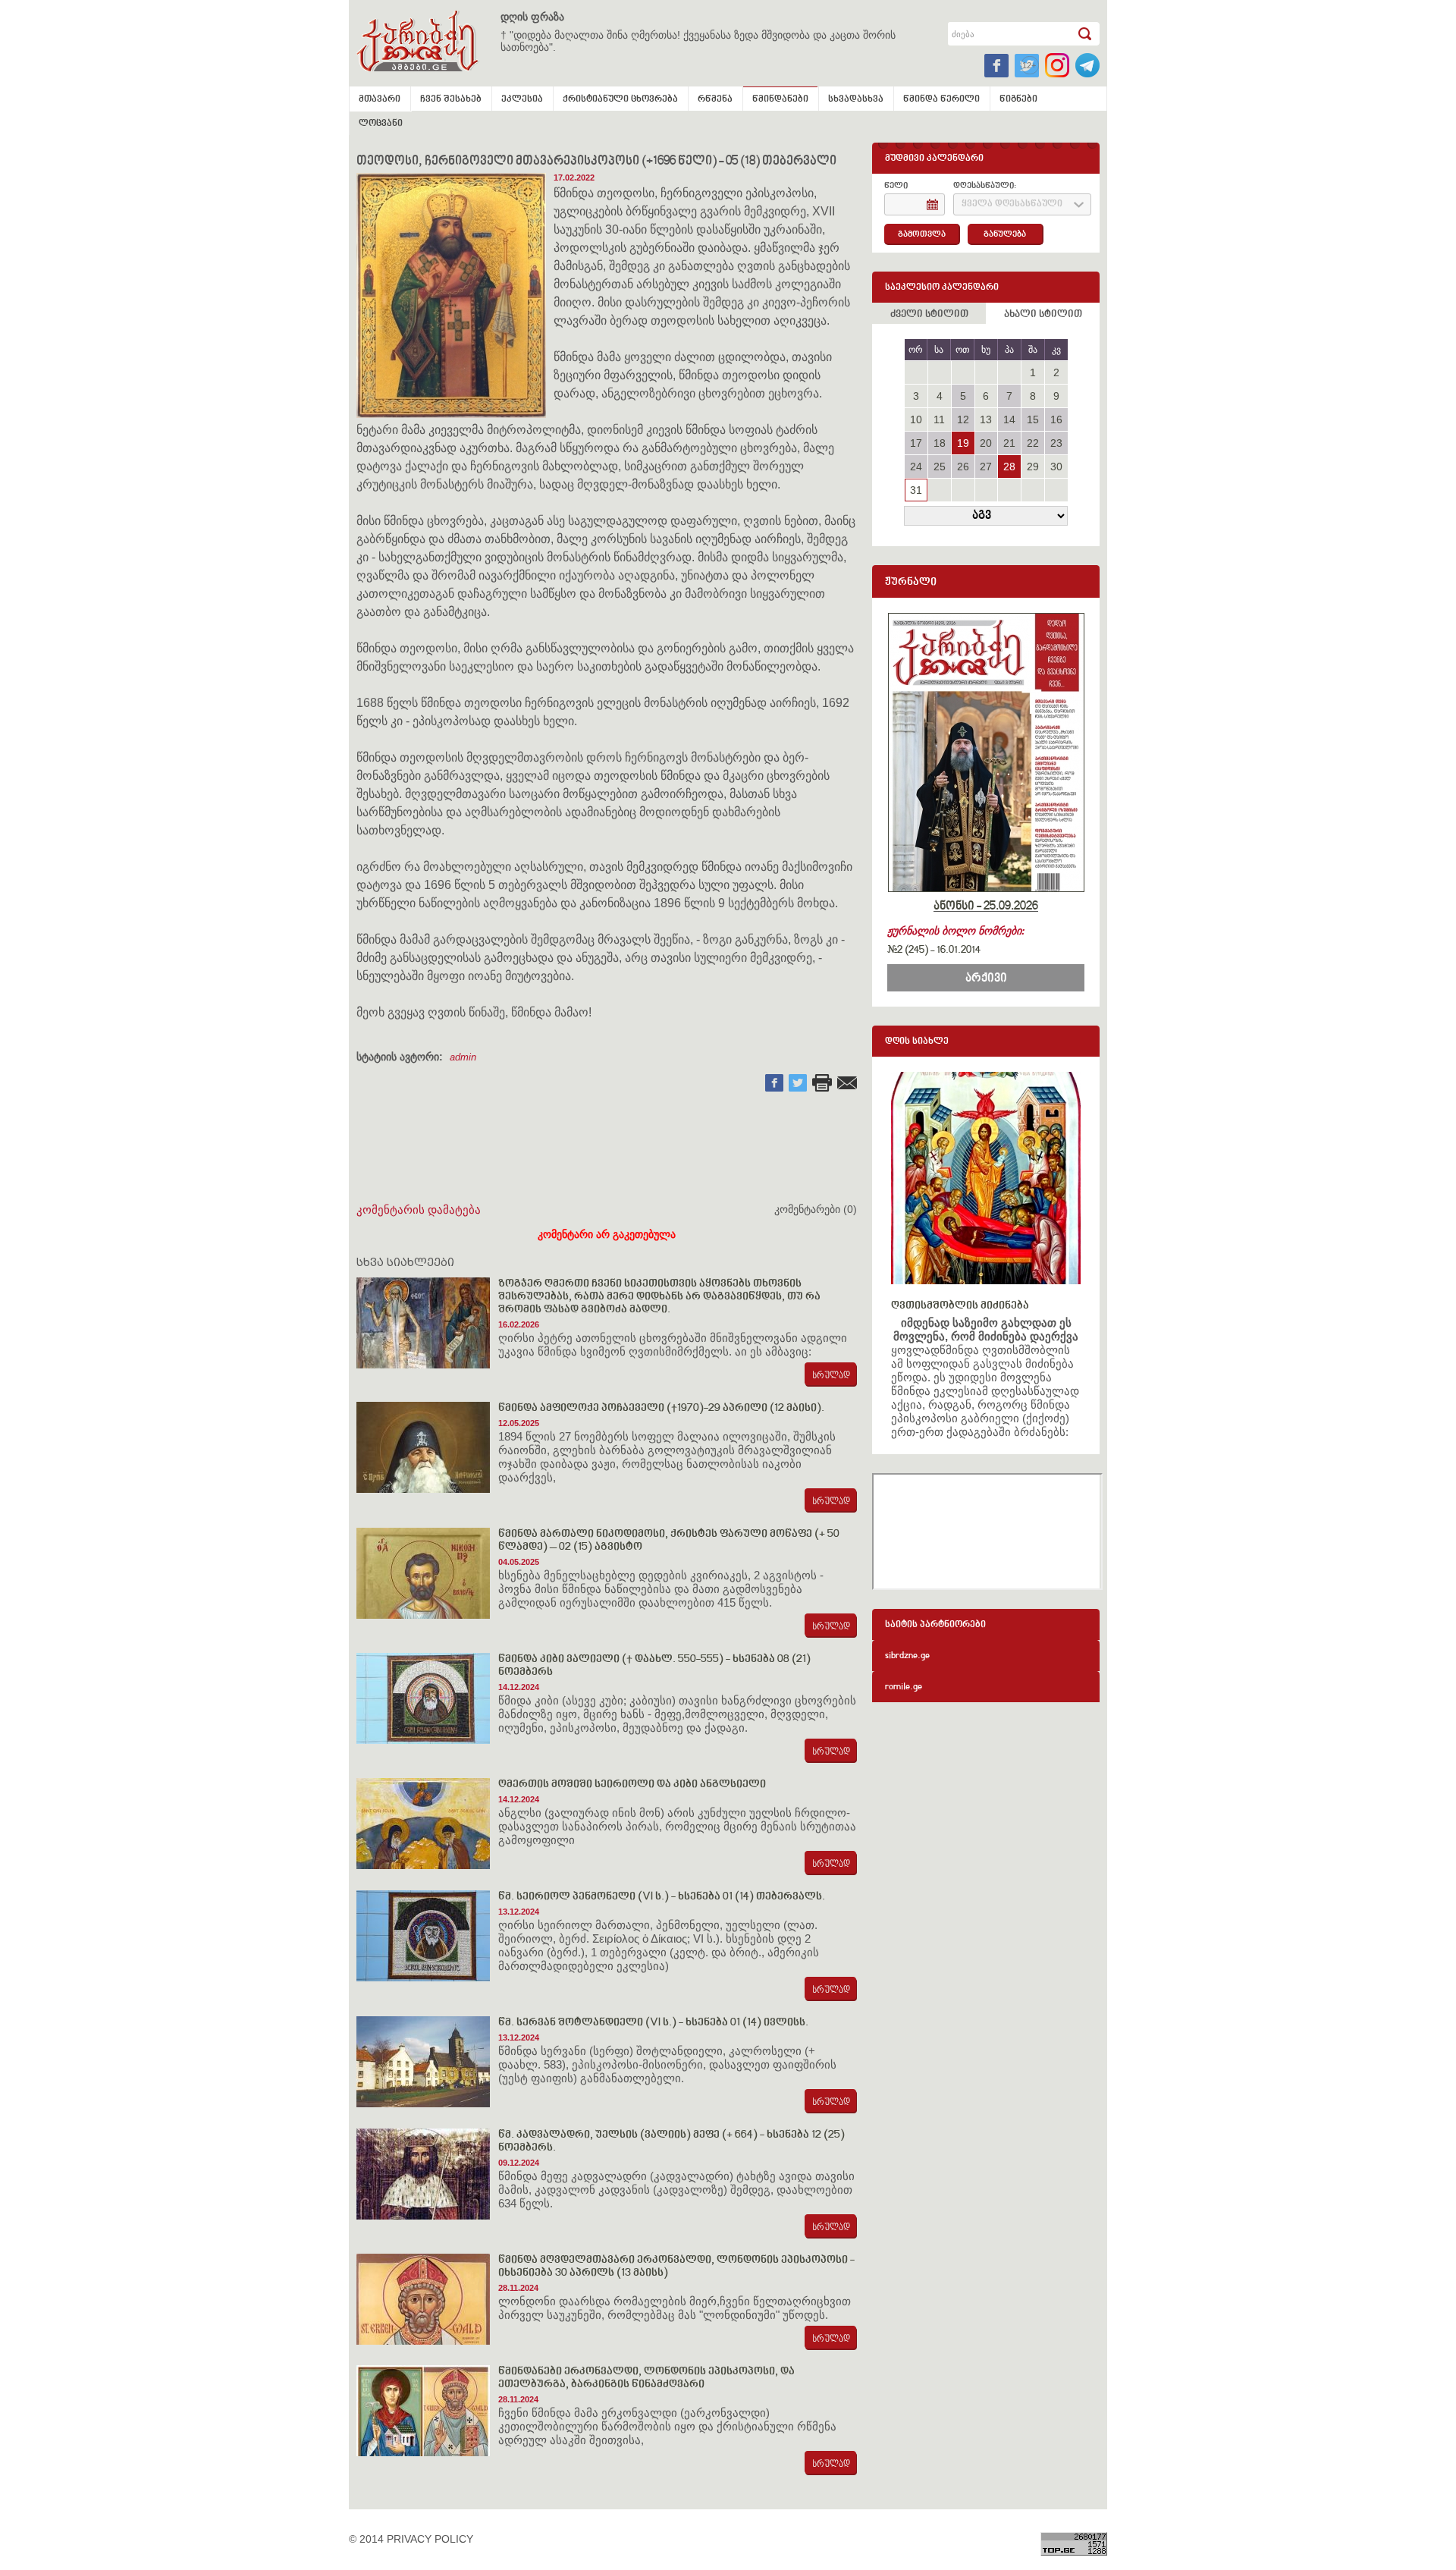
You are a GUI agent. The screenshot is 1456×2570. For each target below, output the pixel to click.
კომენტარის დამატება (419, 1210)
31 (916, 490)
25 (940, 467)
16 (1056, 419)
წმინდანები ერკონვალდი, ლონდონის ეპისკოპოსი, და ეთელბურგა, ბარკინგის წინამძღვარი (646, 2378)
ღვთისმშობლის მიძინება (960, 1306)
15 (1033, 419)
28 (1009, 467)
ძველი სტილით (929, 315)
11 (939, 419)
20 (986, 443)
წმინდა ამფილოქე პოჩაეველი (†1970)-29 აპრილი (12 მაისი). (661, 1408)
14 (1009, 419)
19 (963, 443)
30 (1056, 467)
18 (940, 443)
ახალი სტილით (1043, 315)
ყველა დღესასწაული (1012, 204)
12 (963, 419)
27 (986, 467)
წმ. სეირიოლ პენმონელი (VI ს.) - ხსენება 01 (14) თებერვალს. (662, 1897)
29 (1033, 467)
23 (1056, 443)
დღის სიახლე (917, 1042)
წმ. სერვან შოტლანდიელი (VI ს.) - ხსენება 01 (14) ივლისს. (653, 2023)
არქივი (986, 979)
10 (916, 419)
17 (916, 443)
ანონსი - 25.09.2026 (986, 906)
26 (963, 467)
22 (1033, 443)
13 (986, 419)
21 (1009, 443)
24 (916, 467)
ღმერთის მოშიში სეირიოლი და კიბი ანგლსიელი (632, 1785)
